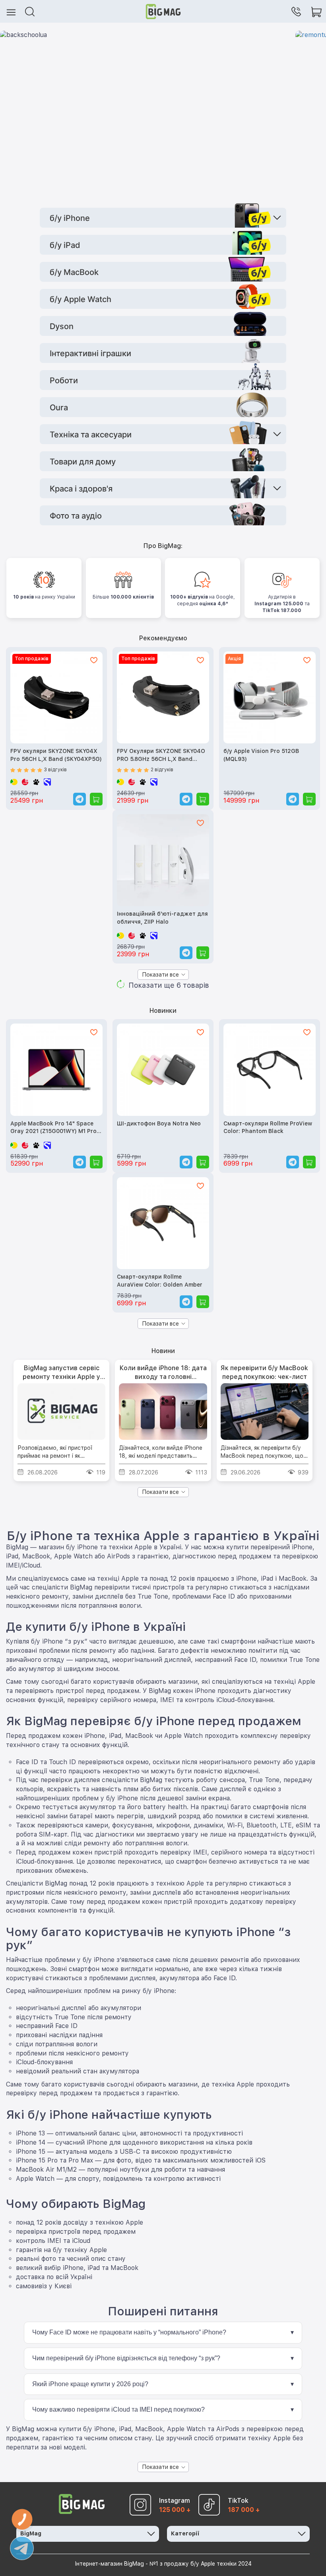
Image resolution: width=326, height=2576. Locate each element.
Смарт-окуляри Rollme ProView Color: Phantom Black (268, 1127)
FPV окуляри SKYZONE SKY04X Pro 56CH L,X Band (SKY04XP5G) (56, 755)
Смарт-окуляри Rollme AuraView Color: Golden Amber (160, 1281)
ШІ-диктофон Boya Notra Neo (159, 1123)
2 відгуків (162, 770)
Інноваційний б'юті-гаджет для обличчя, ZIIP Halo (162, 918)
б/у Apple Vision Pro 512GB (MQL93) (261, 755)
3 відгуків (55, 770)
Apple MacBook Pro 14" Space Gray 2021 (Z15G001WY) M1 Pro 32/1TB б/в (53, 1128)
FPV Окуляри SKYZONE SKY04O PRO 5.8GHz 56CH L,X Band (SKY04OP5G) (161, 756)
